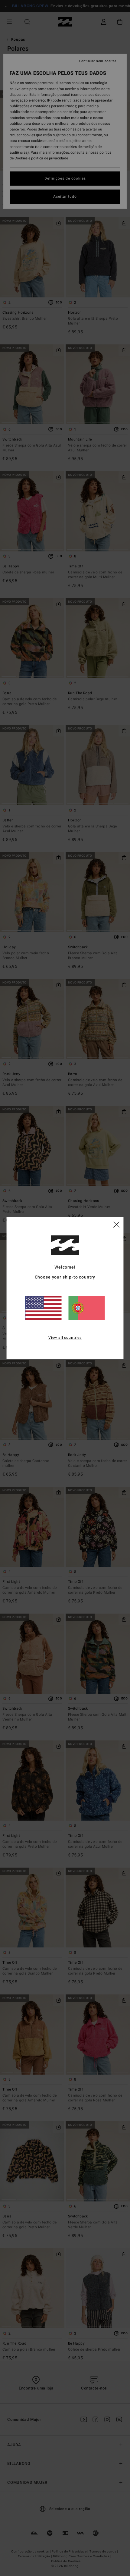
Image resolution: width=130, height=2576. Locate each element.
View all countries (65, 1338)
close (116, 1224)
